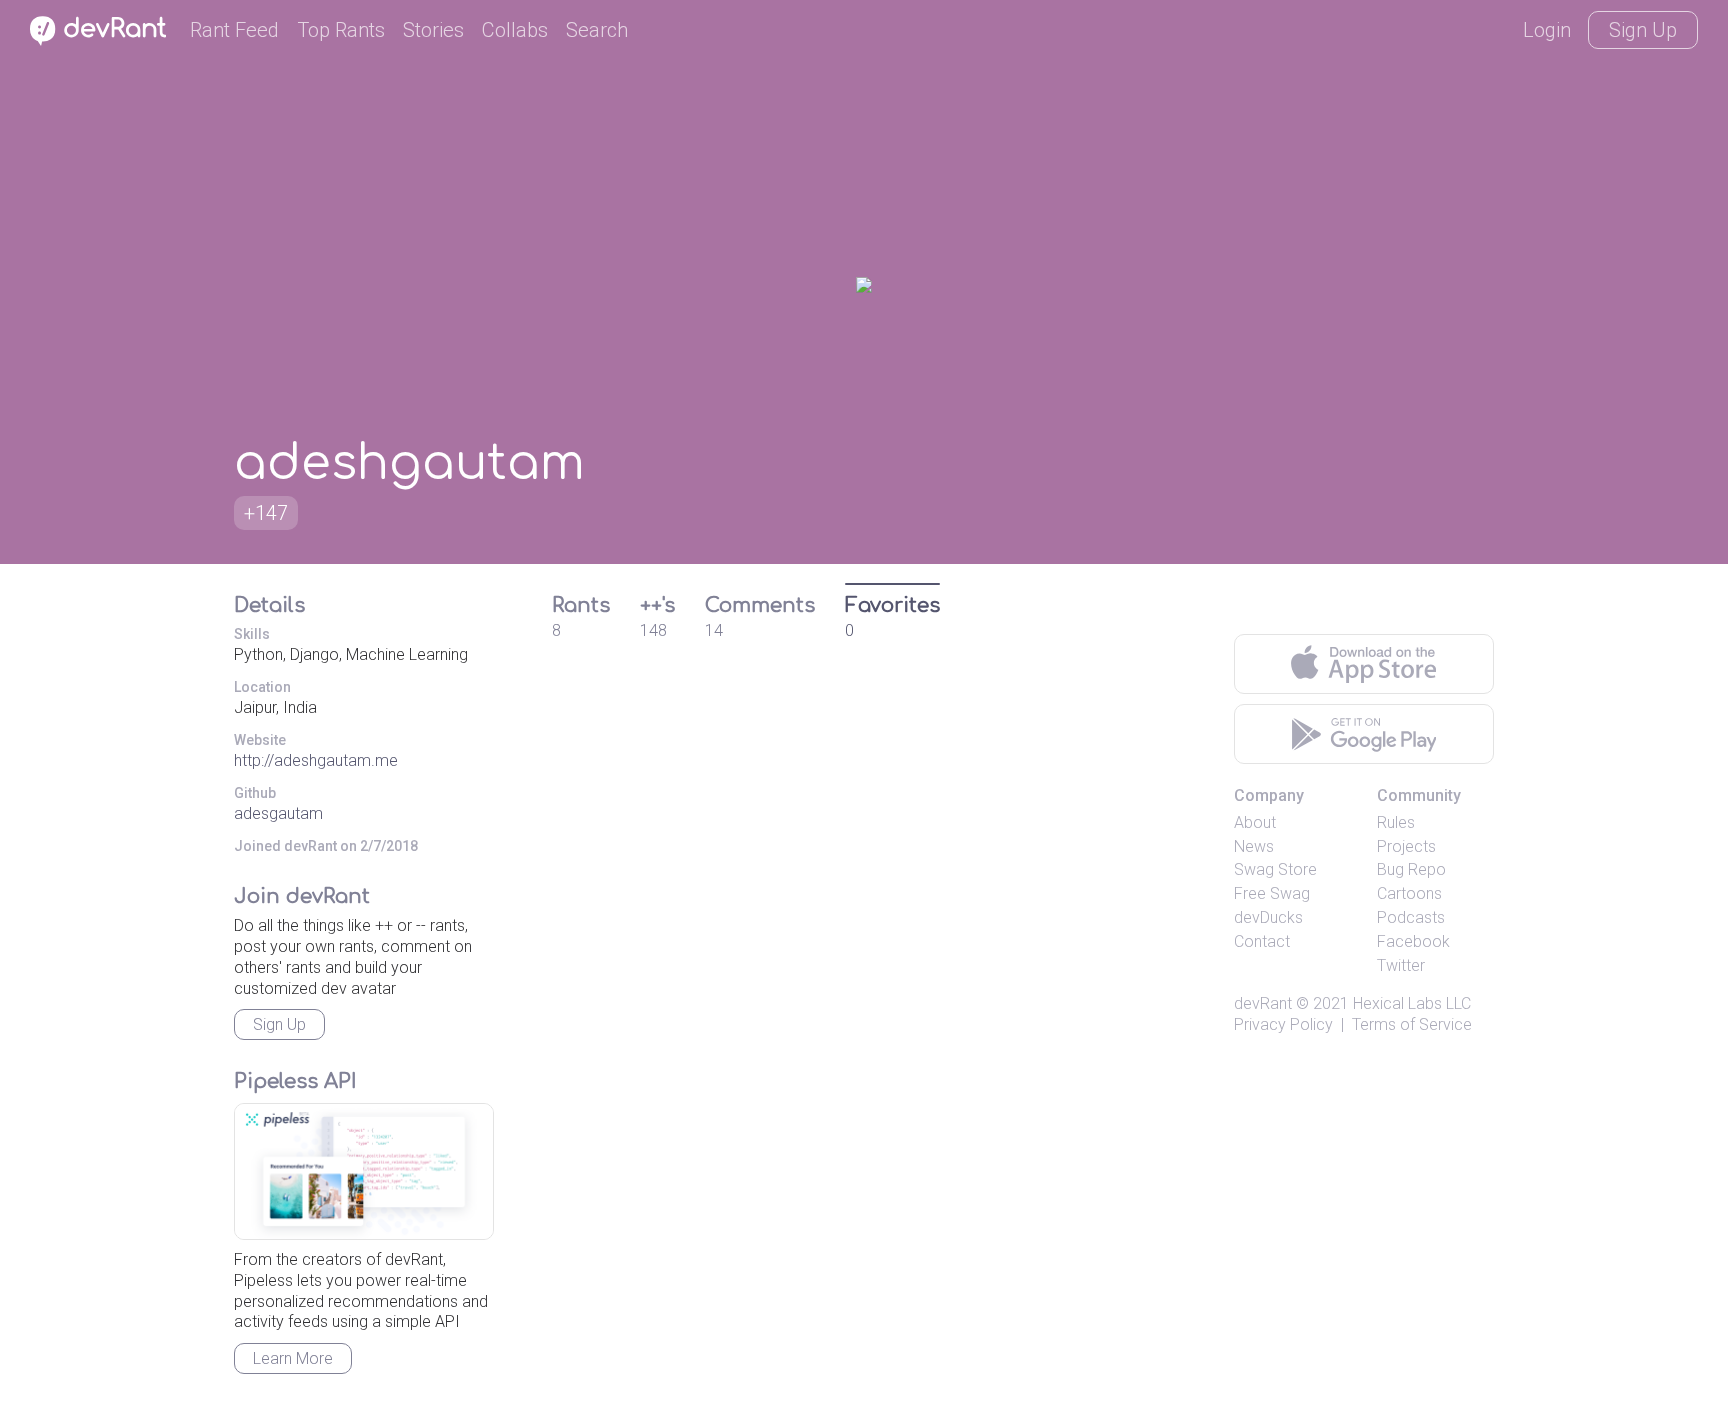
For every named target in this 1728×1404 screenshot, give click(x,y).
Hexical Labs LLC (1412, 1003)
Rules (1396, 822)
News (1254, 846)
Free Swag (1272, 893)
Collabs (515, 30)
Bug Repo (1411, 869)
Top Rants (341, 30)
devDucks (1268, 917)
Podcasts (1411, 917)
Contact (1262, 941)
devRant (1263, 1003)
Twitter (1401, 965)
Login (1547, 30)
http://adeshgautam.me (316, 760)
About (1255, 822)
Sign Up (1643, 30)
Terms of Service (1412, 1024)
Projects (1406, 846)
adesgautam (278, 813)
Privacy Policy (1283, 1024)
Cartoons (1409, 893)
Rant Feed (234, 30)
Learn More (293, 1358)
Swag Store (1275, 869)
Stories (433, 30)
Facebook (1413, 941)
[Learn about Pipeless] (364, 1171)
